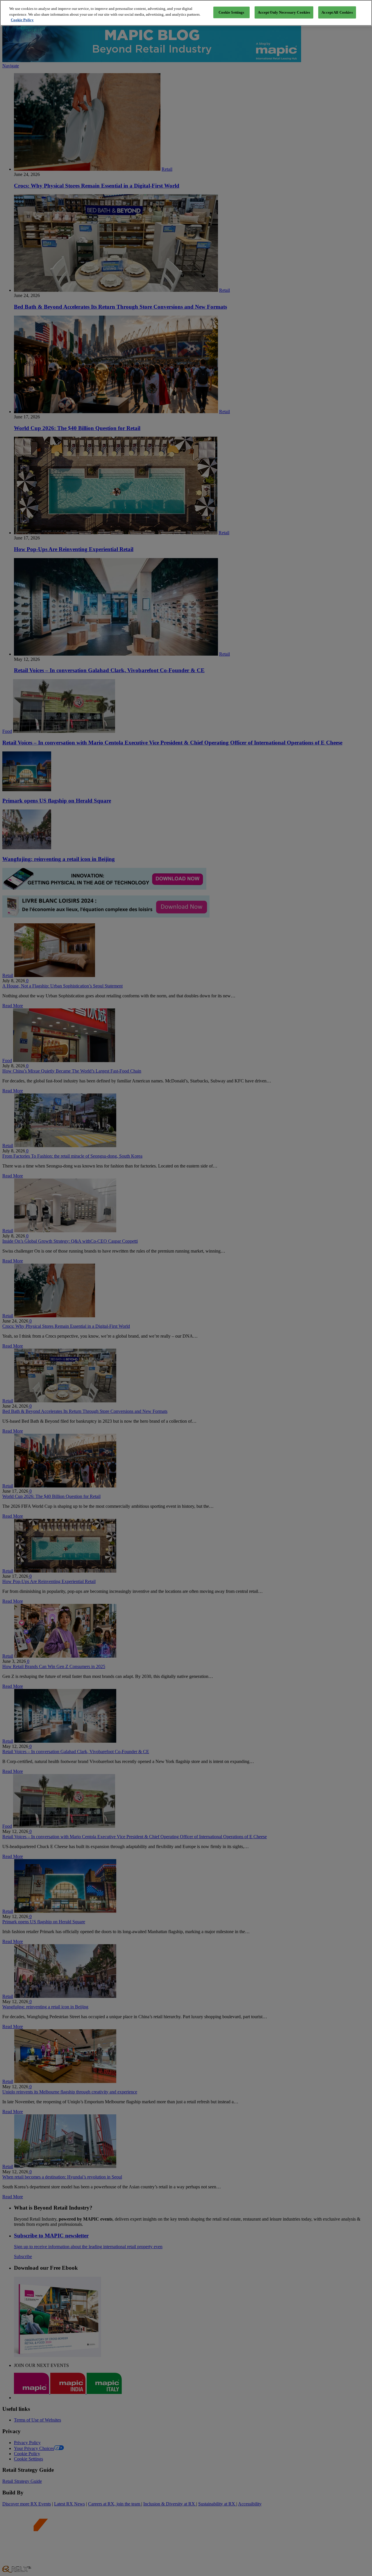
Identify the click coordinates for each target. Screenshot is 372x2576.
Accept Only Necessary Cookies (284, 12)
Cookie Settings (231, 12)
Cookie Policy (22, 20)
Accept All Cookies (337, 12)
